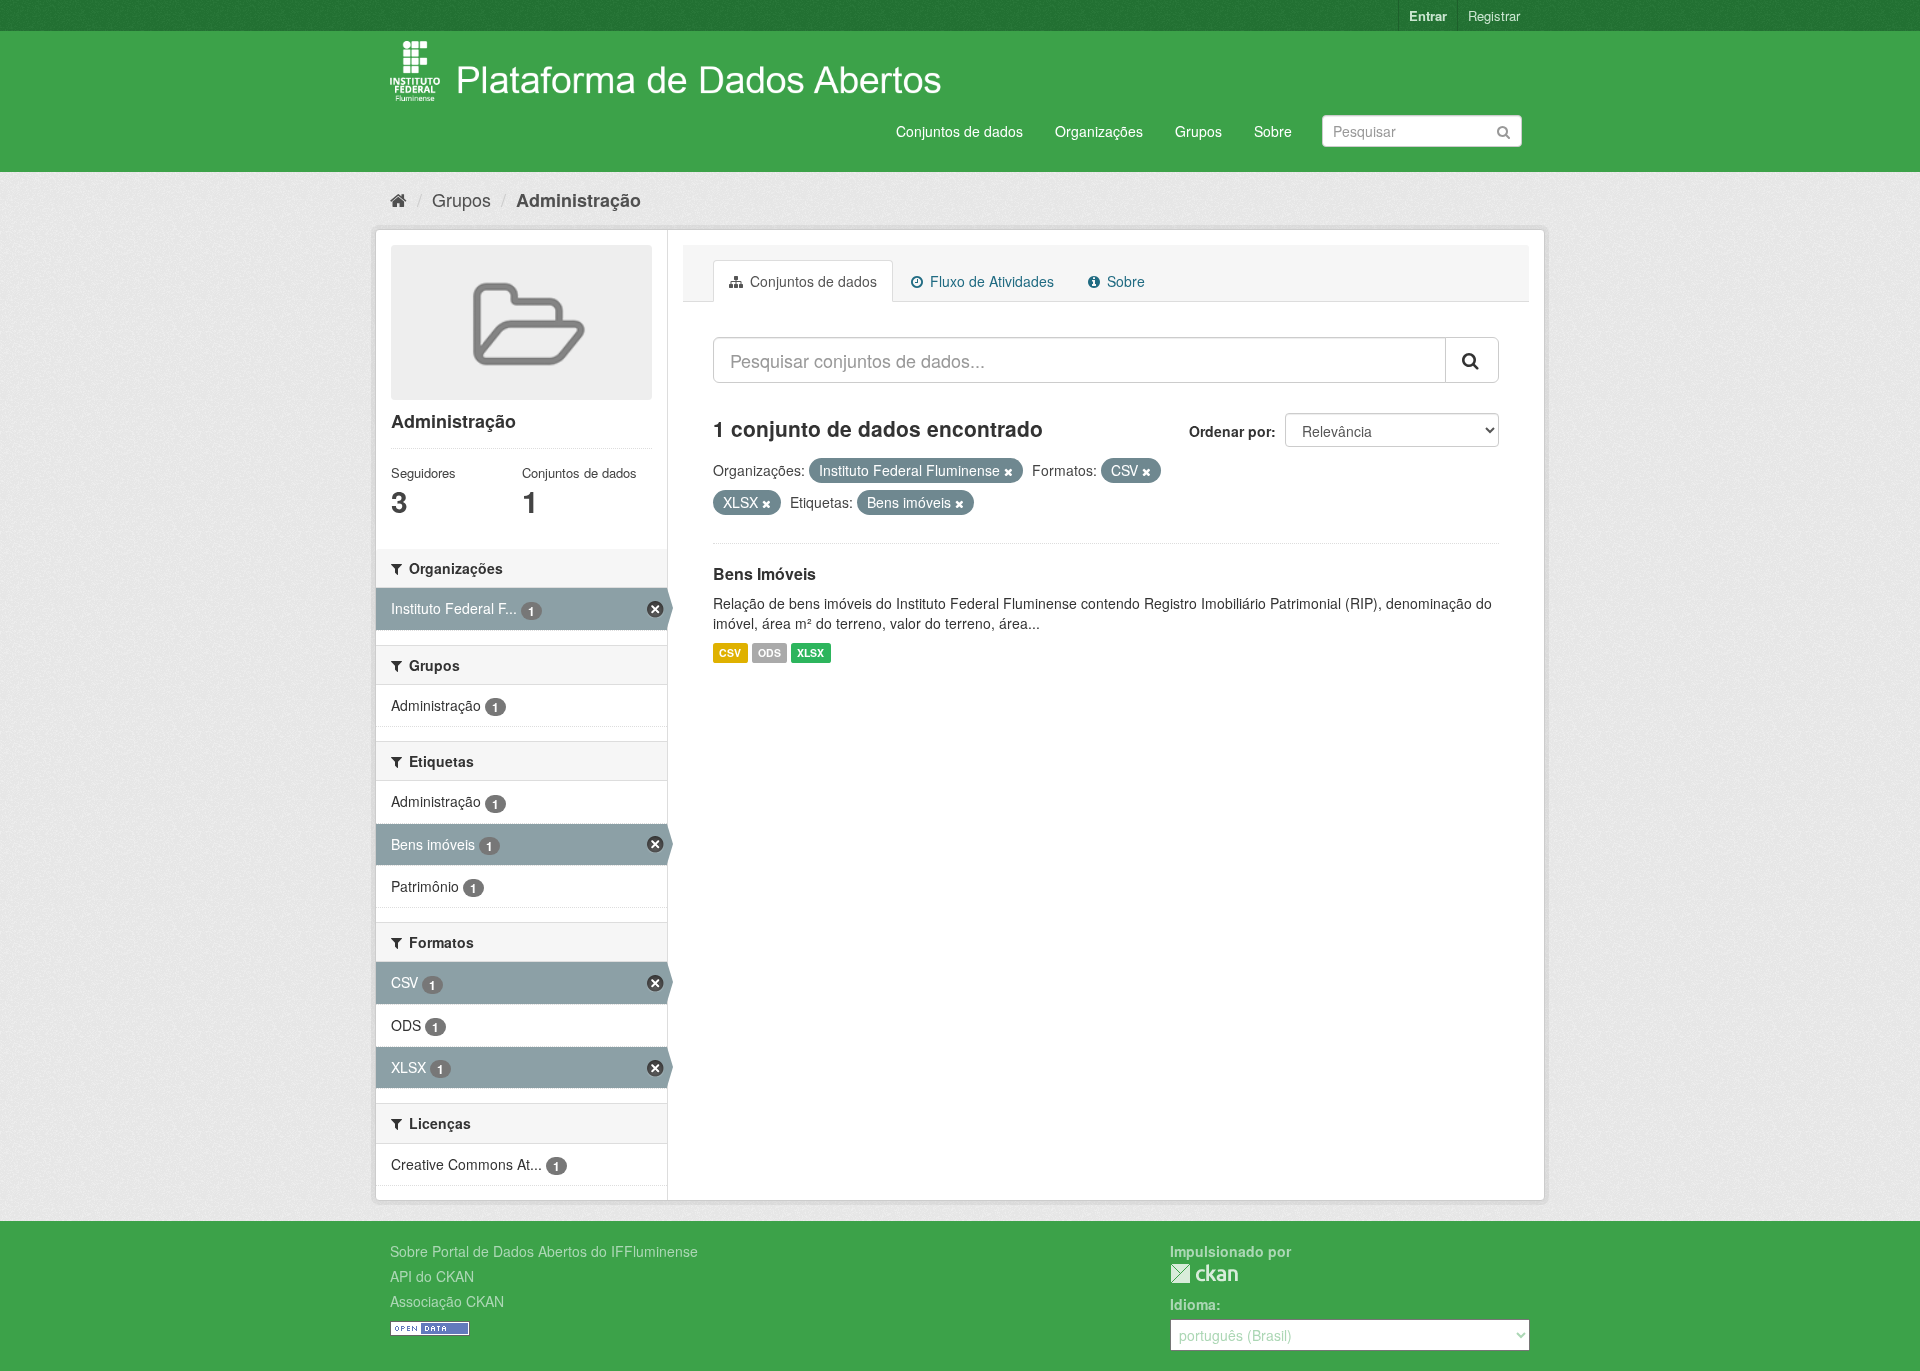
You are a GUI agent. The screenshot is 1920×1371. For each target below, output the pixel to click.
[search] (1472, 360)
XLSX (810, 652)
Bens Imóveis (764, 573)
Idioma (1193, 1304)
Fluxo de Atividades (990, 281)
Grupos (1198, 131)
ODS (769, 652)
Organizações (1099, 131)
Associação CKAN (447, 1301)
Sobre (1273, 131)
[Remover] (1008, 471)
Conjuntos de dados (959, 131)
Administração (578, 200)
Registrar (1494, 15)
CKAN (1204, 1273)
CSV (730, 652)
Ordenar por (1230, 431)
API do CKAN (432, 1276)
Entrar (1428, 15)
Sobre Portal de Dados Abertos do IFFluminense (544, 1251)
